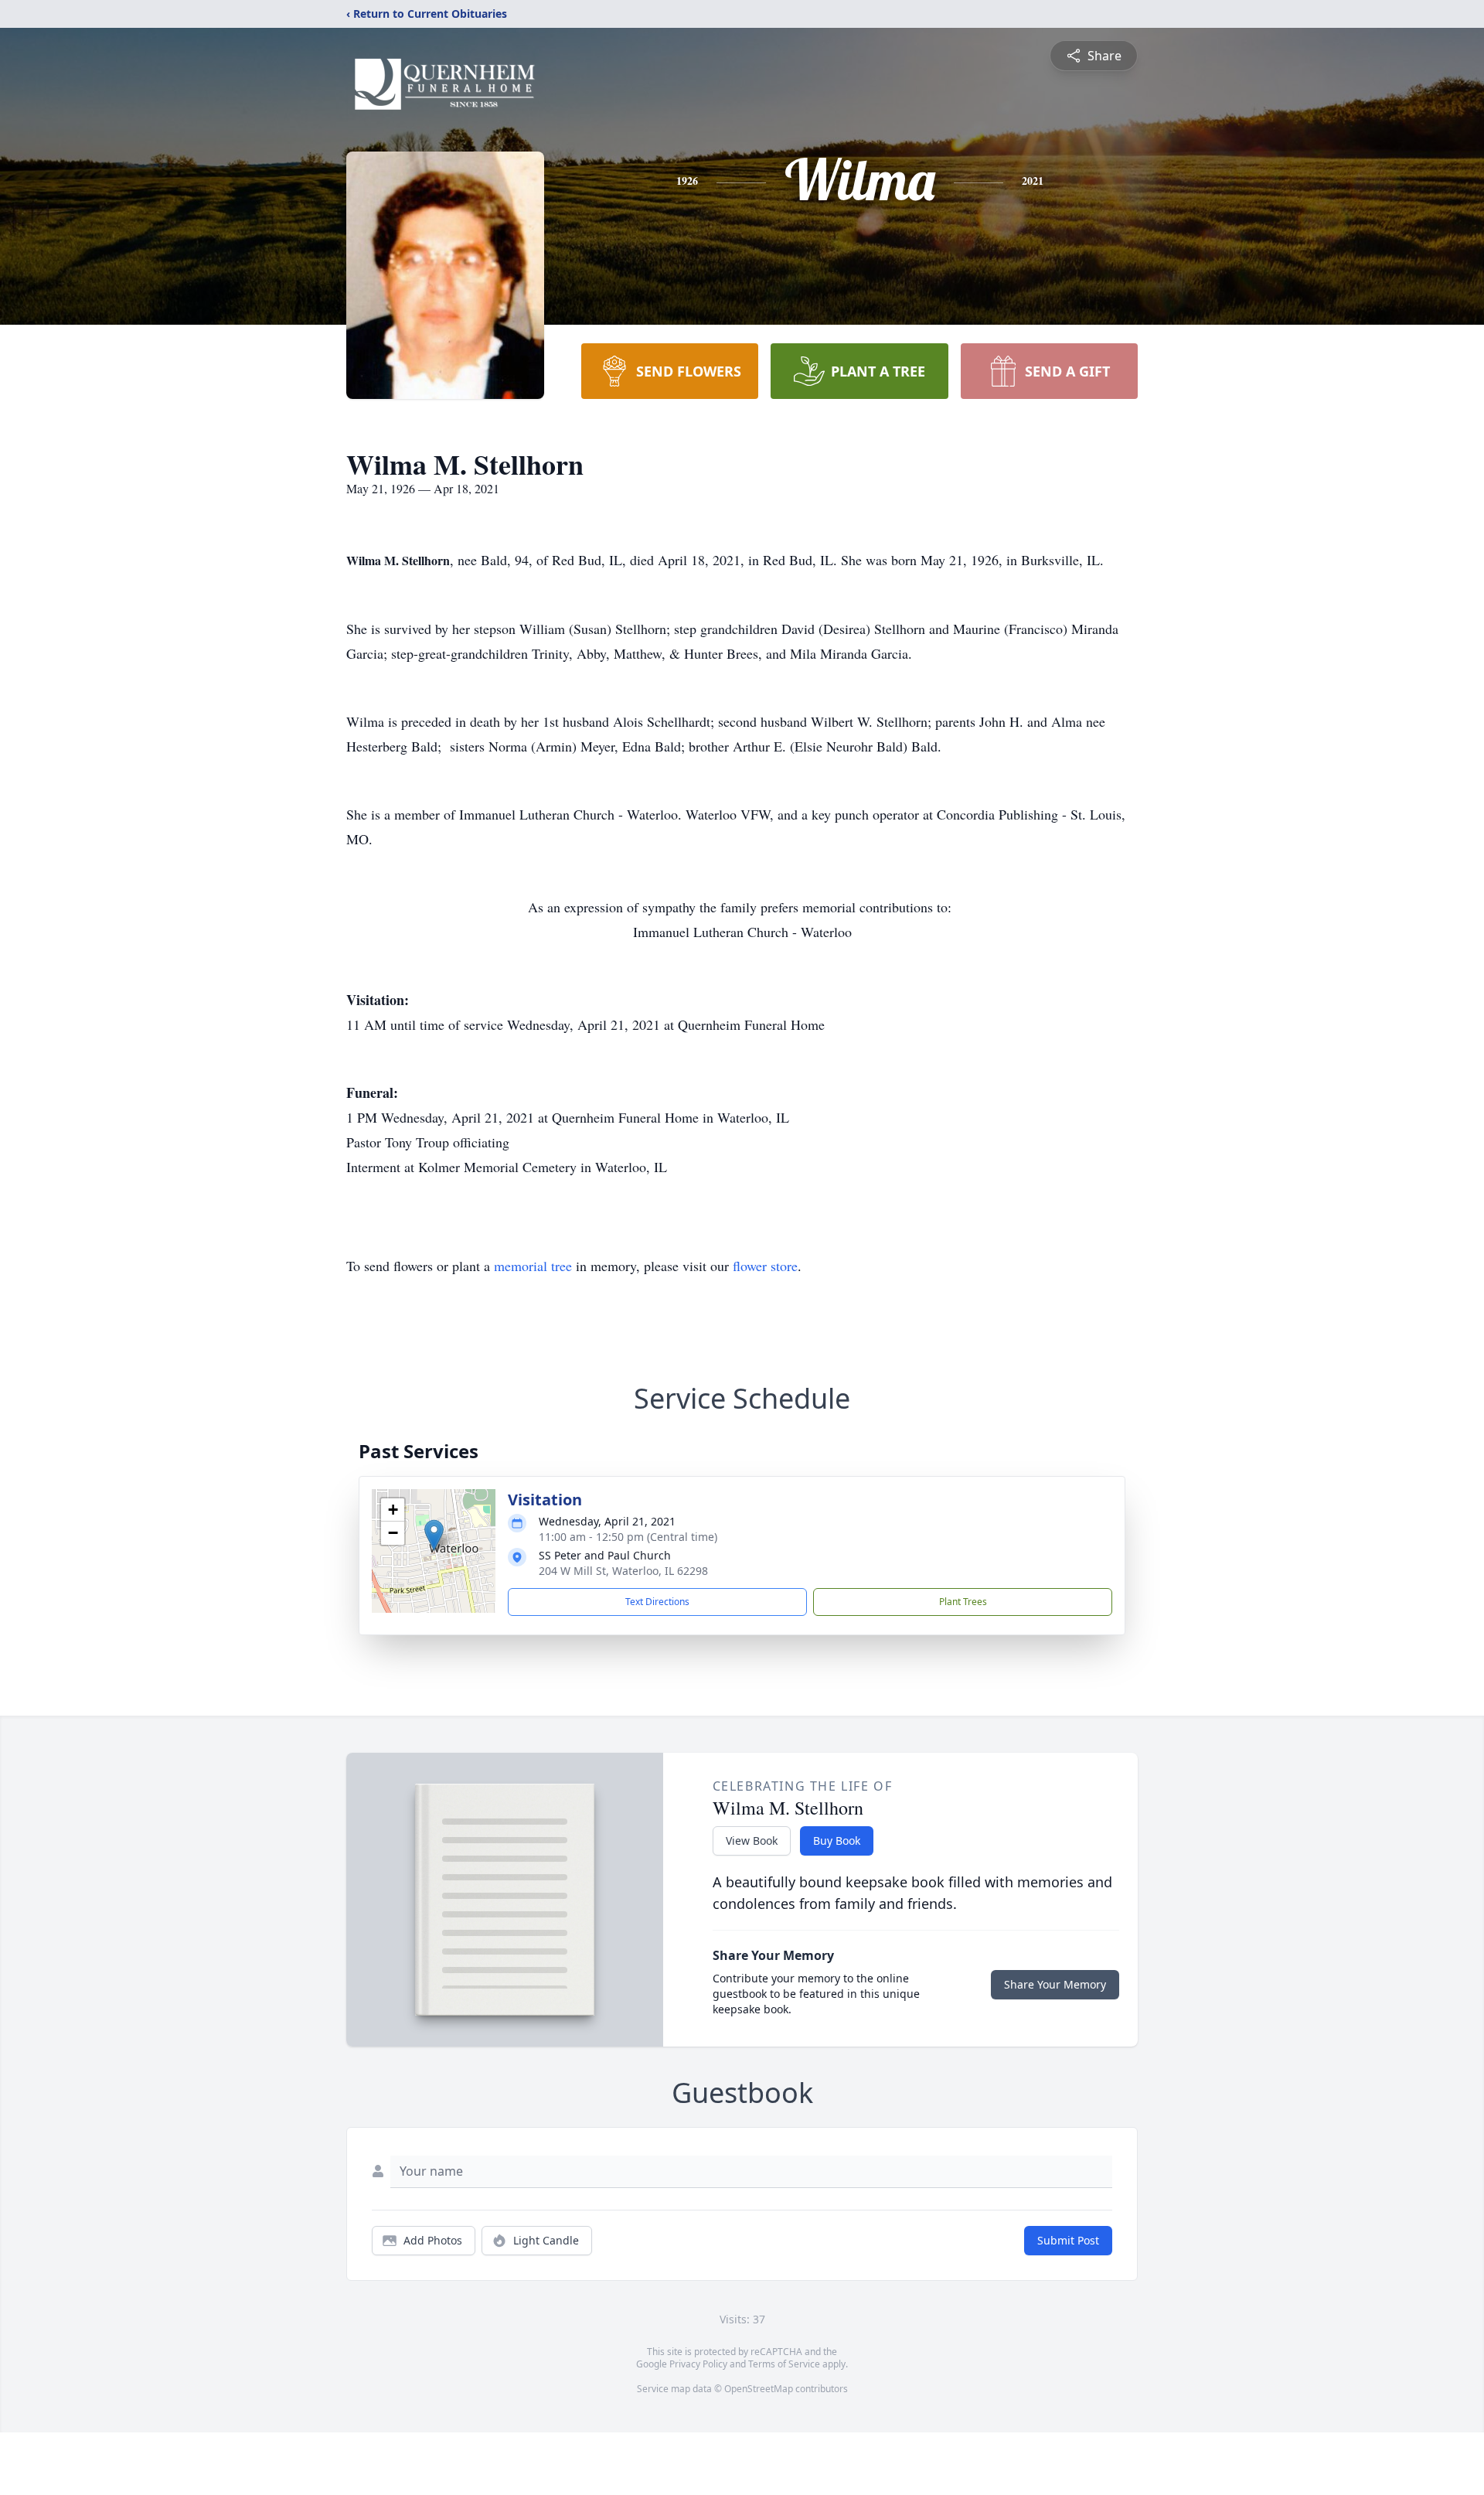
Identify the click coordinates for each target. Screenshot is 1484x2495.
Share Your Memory (1055, 1984)
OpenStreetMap (759, 2389)
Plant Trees (963, 1602)
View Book (752, 1841)
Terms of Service (784, 2364)
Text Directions (657, 1602)
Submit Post (1068, 2240)
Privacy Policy (698, 2364)
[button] (434, 1535)
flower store (765, 1266)
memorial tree (533, 1266)
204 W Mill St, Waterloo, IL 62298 (623, 1571)
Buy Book (837, 1841)
